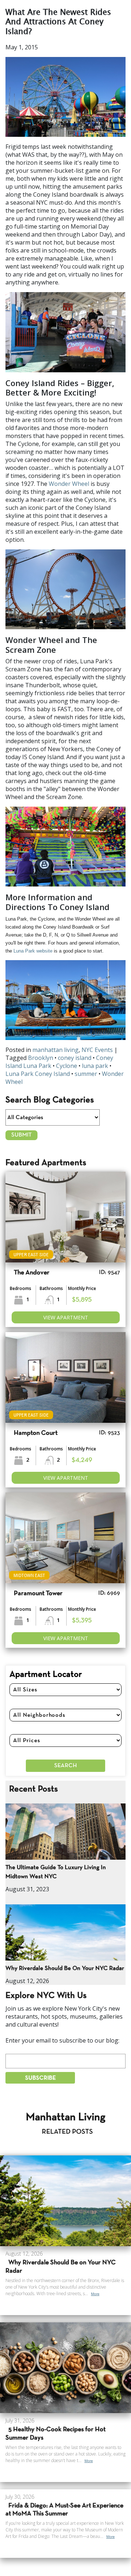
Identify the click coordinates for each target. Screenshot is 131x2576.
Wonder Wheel (69, 484)
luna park (95, 1066)
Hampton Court (36, 1433)
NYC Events (97, 1050)
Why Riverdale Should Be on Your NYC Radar (65, 1968)
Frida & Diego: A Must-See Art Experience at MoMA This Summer (64, 2510)
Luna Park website (33, 951)
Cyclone (67, 1066)
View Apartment (66, 1317)
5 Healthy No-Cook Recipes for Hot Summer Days (55, 2434)
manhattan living (55, 1050)
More (95, 2294)
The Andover (32, 1273)
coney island (75, 1058)
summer (86, 1074)
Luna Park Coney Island (38, 1074)
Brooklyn (41, 1058)
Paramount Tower (38, 1594)
